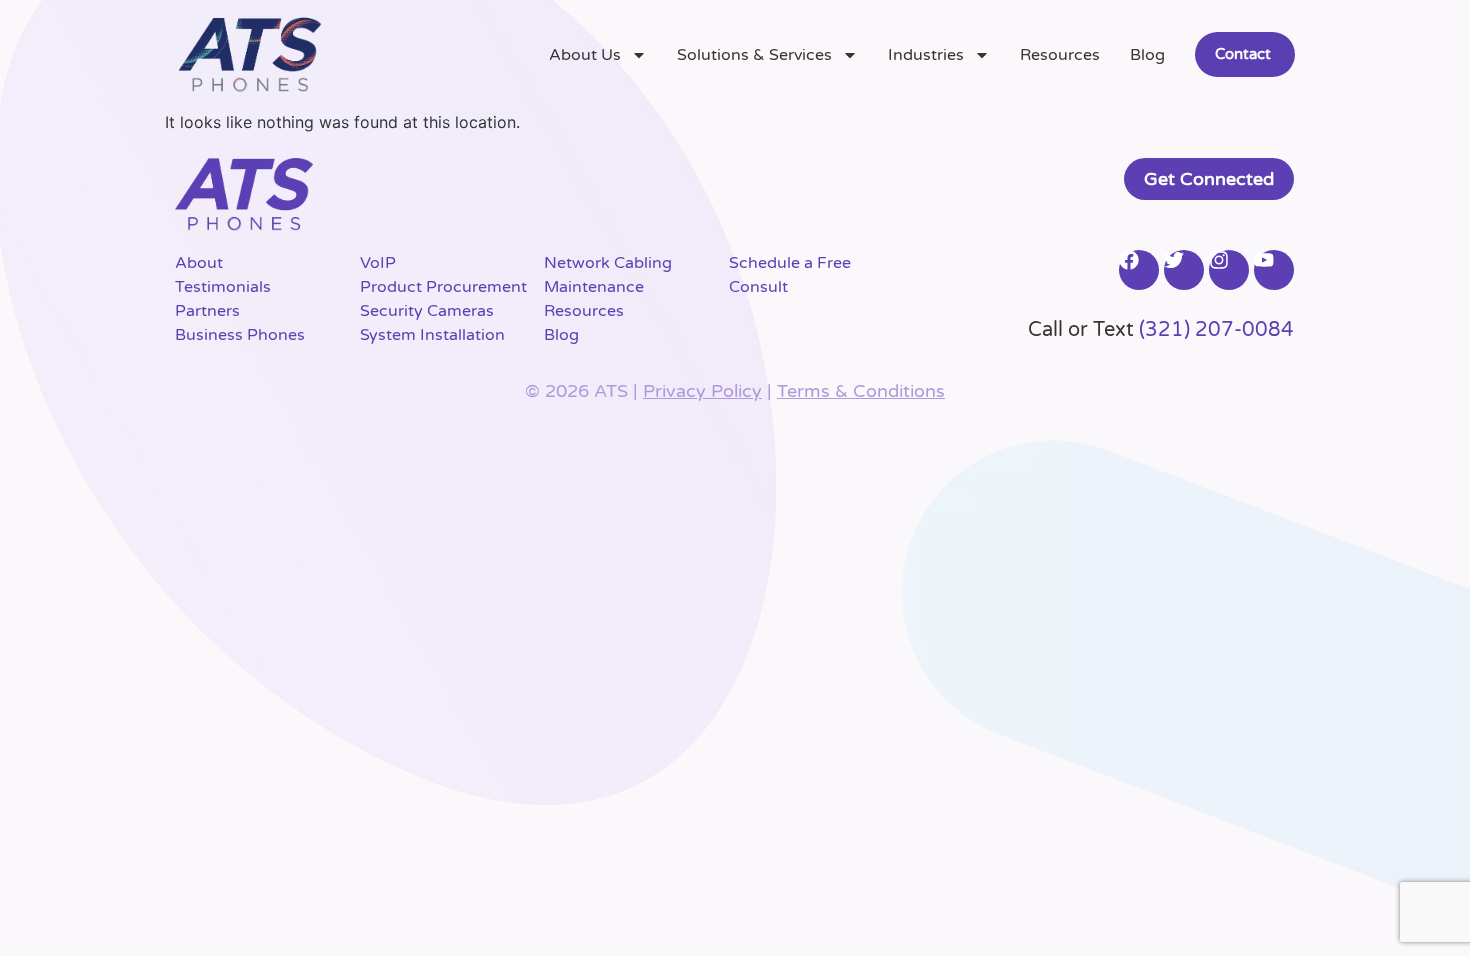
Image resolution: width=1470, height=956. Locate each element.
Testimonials (223, 287)
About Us (585, 55)
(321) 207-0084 (1216, 330)
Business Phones (240, 335)
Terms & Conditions (861, 391)
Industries (926, 55)
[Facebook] (1139, 270)
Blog (1147, 55)
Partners (207, 311)
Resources (1060, 55)
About (199, 263)
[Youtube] (1274, 270)
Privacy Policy (702, 391)
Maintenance (594, 287)
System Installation (432, 335)
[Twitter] (1184, 270)
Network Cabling (608, 263)
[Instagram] (1229, 270)
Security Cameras (427, 311)
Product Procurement (443, 287)
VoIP (378, 263)
